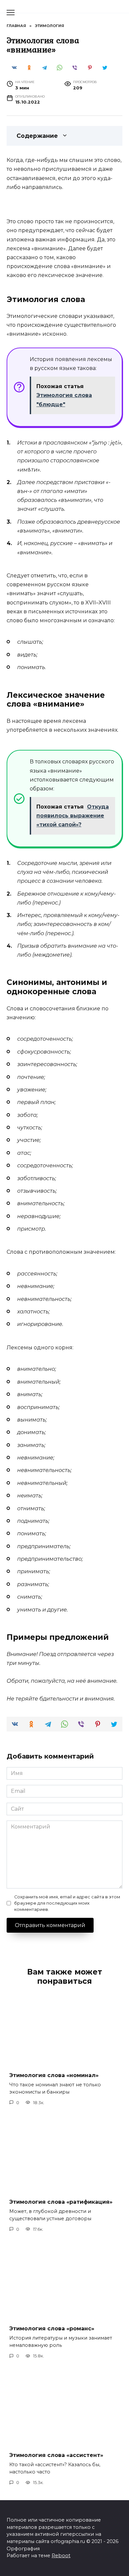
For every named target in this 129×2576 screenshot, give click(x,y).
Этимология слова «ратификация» (61, 2202)
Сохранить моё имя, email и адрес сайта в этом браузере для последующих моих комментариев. (67, 1903)
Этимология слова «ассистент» (56, 2455)
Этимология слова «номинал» (54, 2075)
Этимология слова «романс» (52, 2329)
